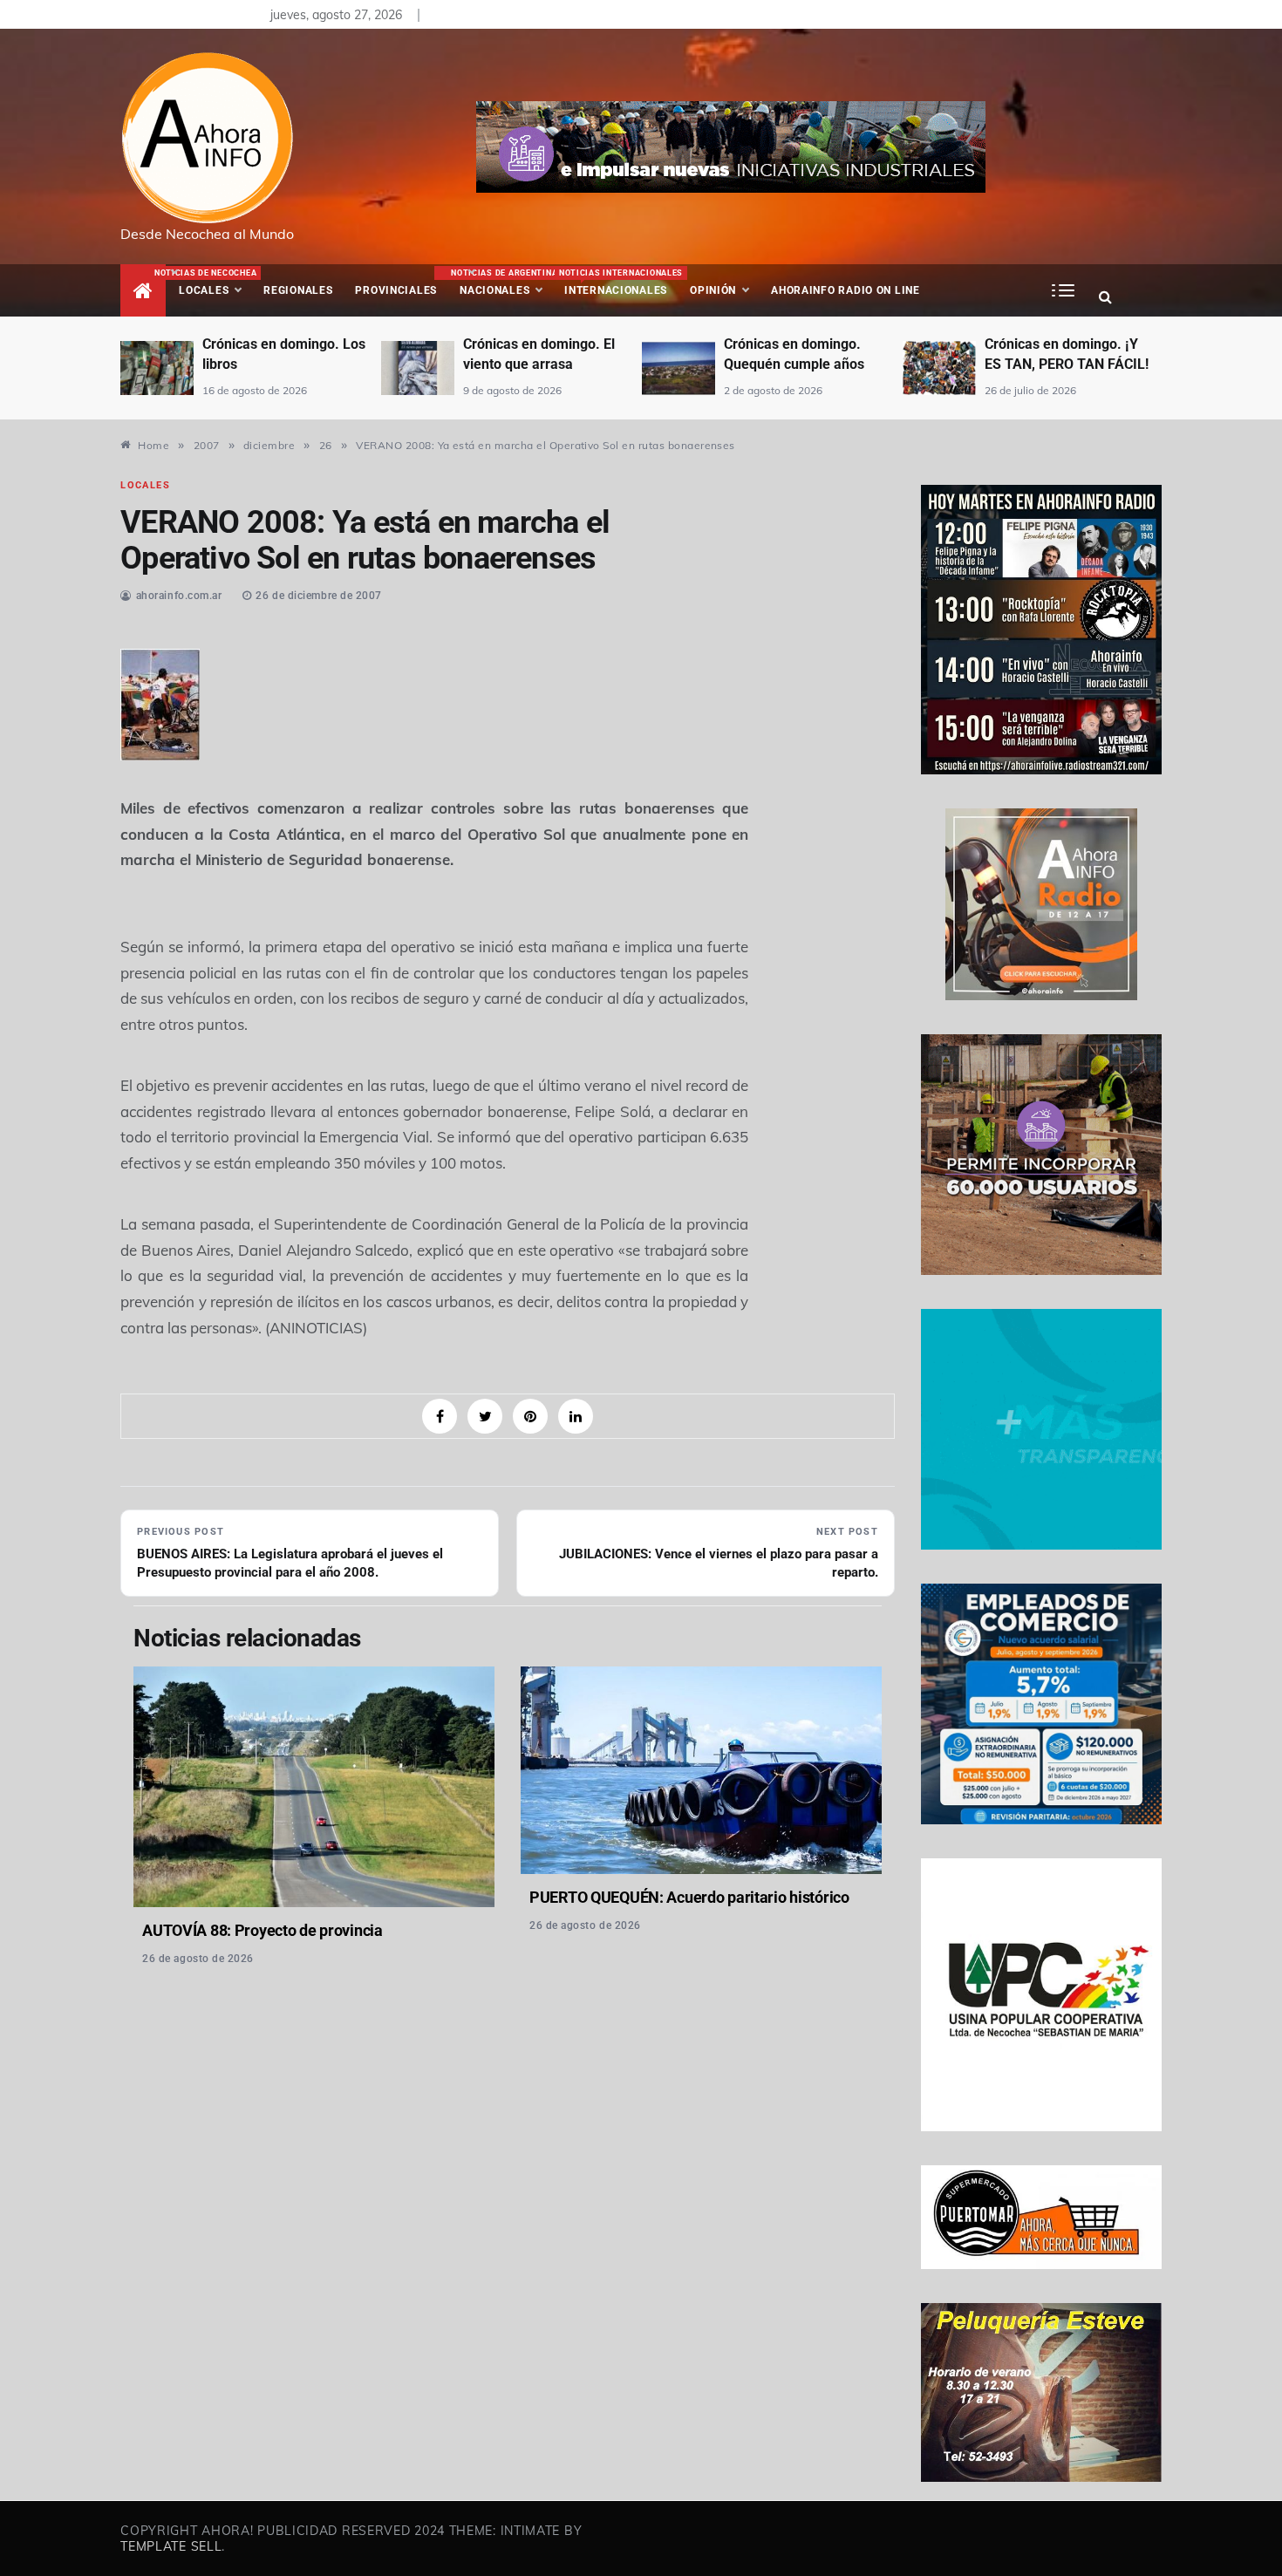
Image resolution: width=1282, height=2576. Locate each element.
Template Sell (171, 2546)
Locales (215, 283)
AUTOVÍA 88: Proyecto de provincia (263, 1930)
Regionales (298, 290)
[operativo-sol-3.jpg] (160, 702)
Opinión (713, 290)
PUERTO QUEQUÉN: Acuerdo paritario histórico (689, 1897)
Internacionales (619, 283)
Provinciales (396, 290)
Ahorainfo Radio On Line (846, 290)
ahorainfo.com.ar (179, 596)
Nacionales (502, 283)
